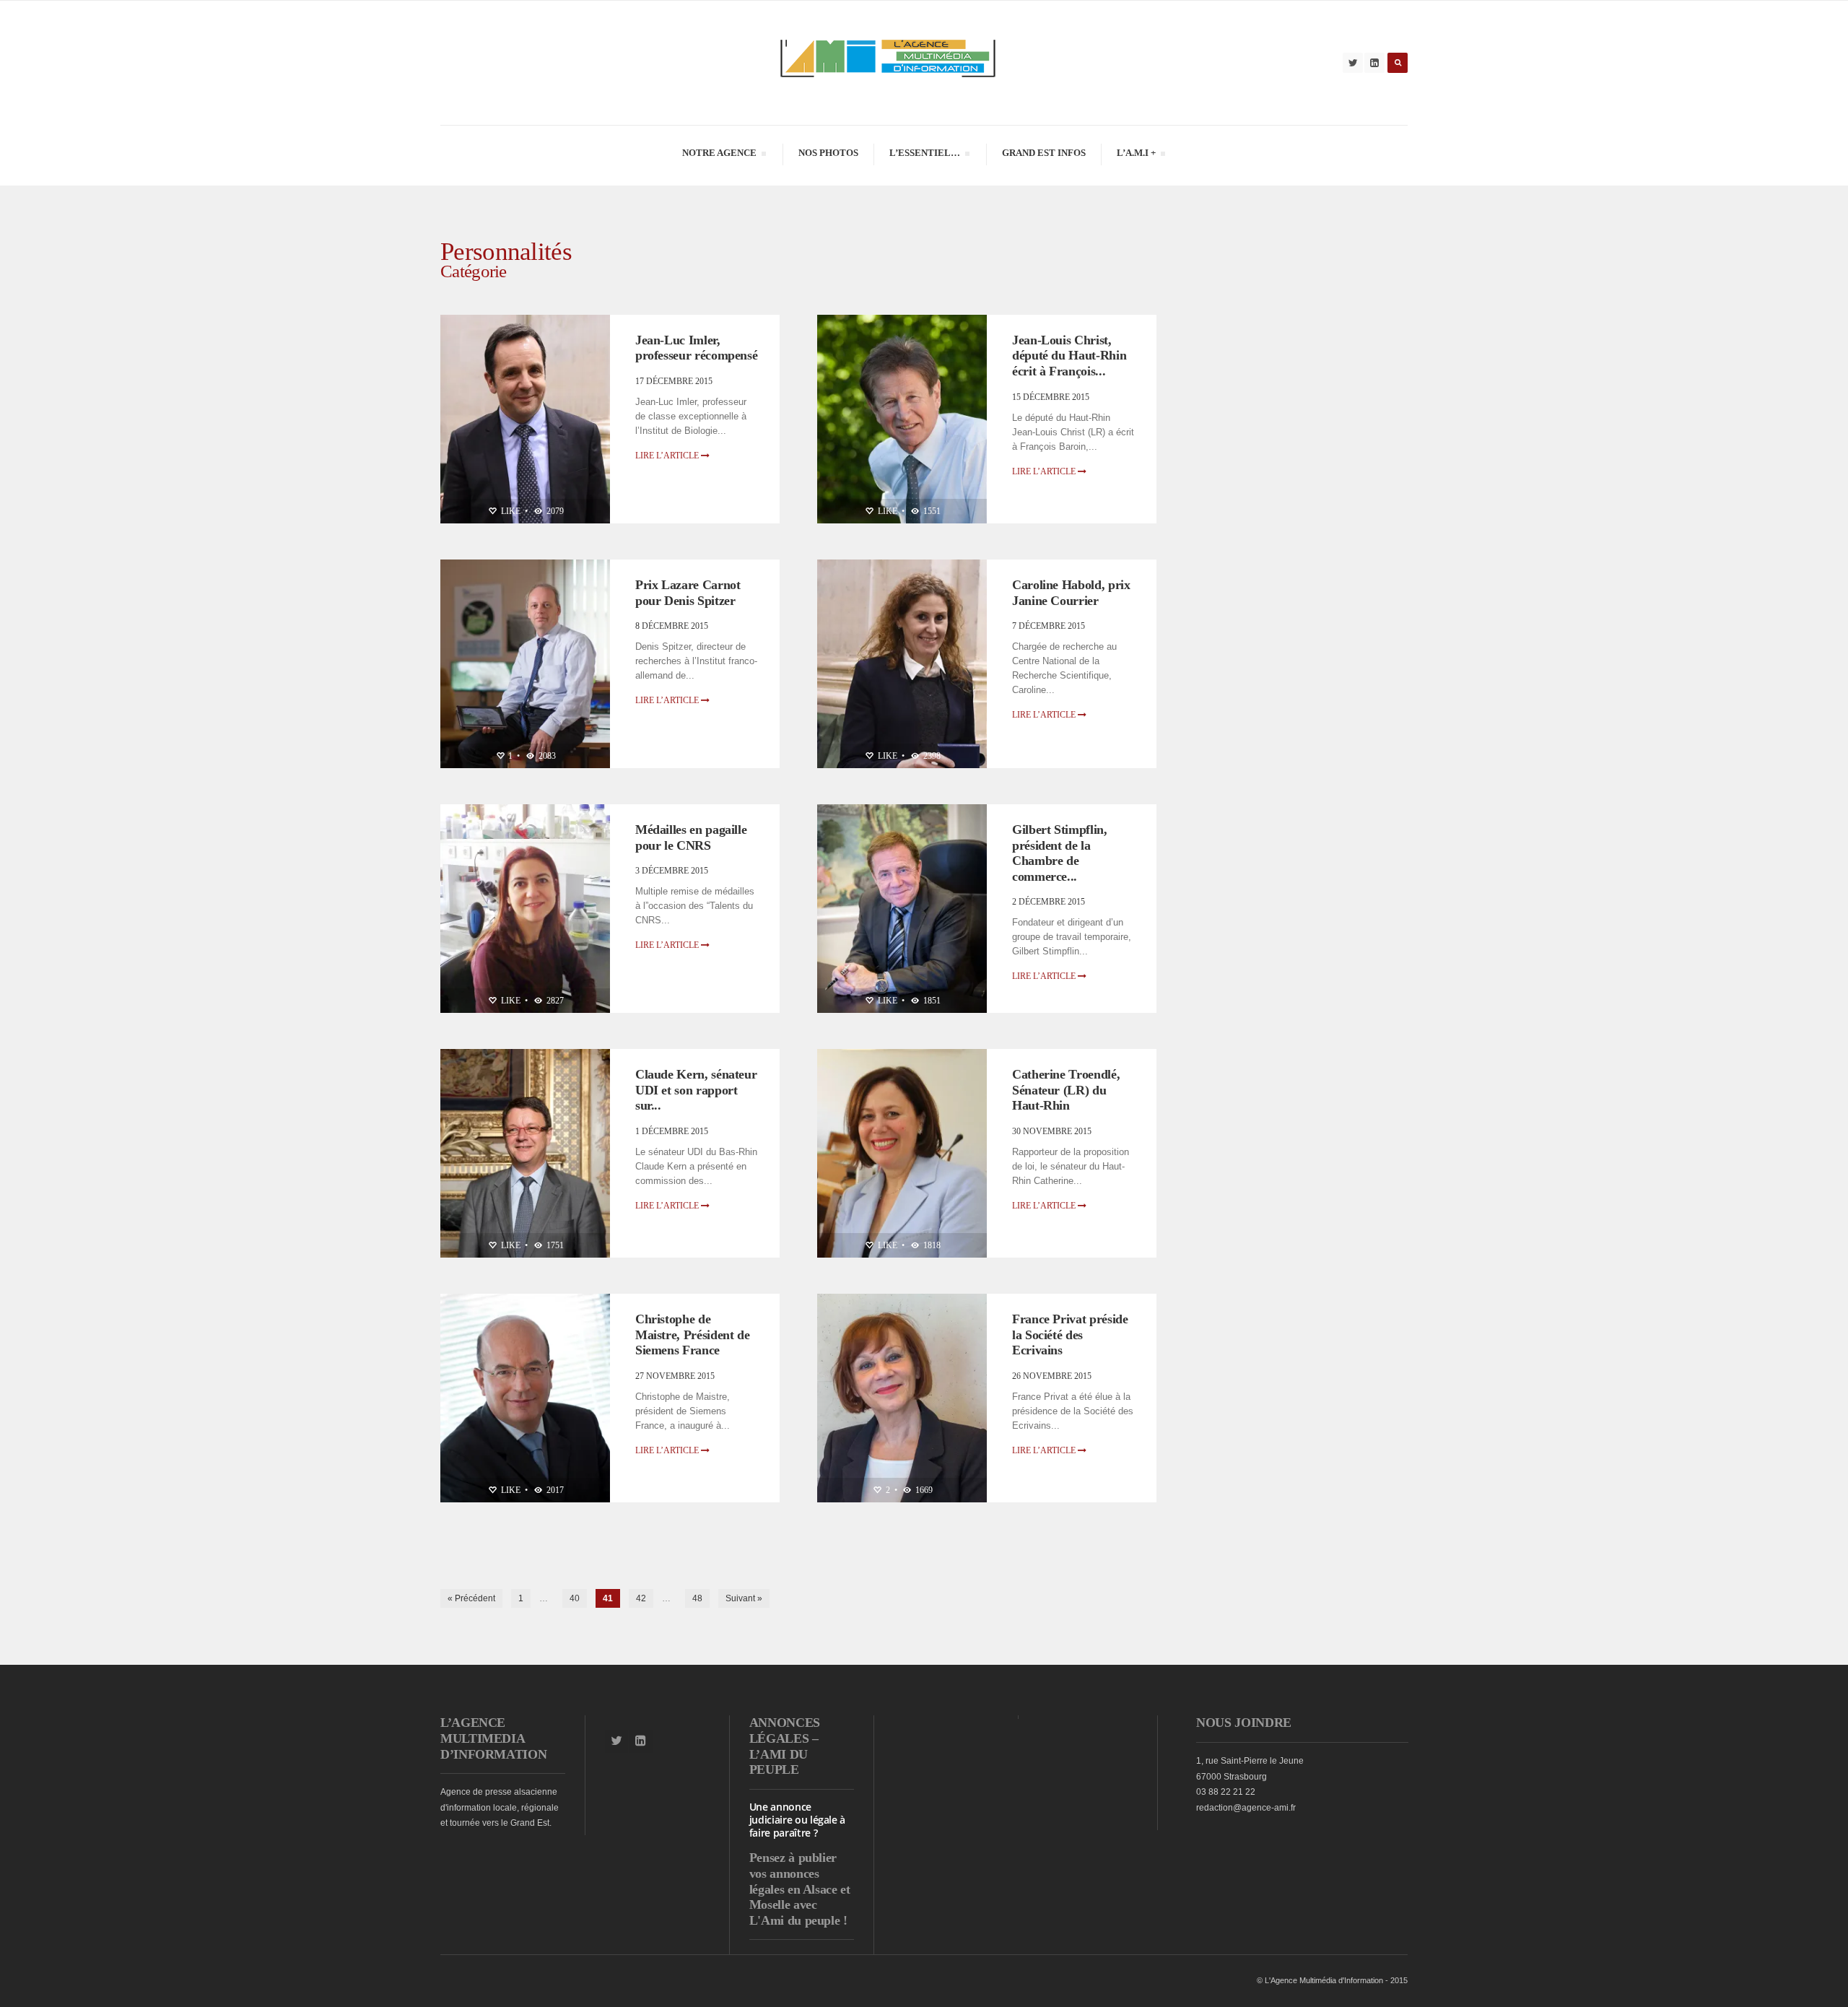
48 (697, 1598)
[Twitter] (1353, 63)
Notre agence (719, 155)
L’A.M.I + (1136, 155)
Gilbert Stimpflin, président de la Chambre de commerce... (1060, 853)
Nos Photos (828, 153)
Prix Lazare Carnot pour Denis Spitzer (688, 593)
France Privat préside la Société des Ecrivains (1070, 1335)
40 (575, 1598)
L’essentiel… (924, 155)
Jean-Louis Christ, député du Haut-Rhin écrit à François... (1069, 356)
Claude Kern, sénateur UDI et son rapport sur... (696, 1090)
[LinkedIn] (1374, 63)
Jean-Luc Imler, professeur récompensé (696, 348)
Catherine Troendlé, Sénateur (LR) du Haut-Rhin (1066, 1090)
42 (641, 1598)
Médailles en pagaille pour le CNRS (691, 837)
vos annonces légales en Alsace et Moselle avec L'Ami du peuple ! (800, 1897)
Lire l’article (668, 456)
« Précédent (471, 1598)
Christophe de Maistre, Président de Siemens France (692, 1335)
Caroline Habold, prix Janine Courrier (1071, 593)
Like (510, 511)
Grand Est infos (1044, 153)
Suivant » (744, 1598)
